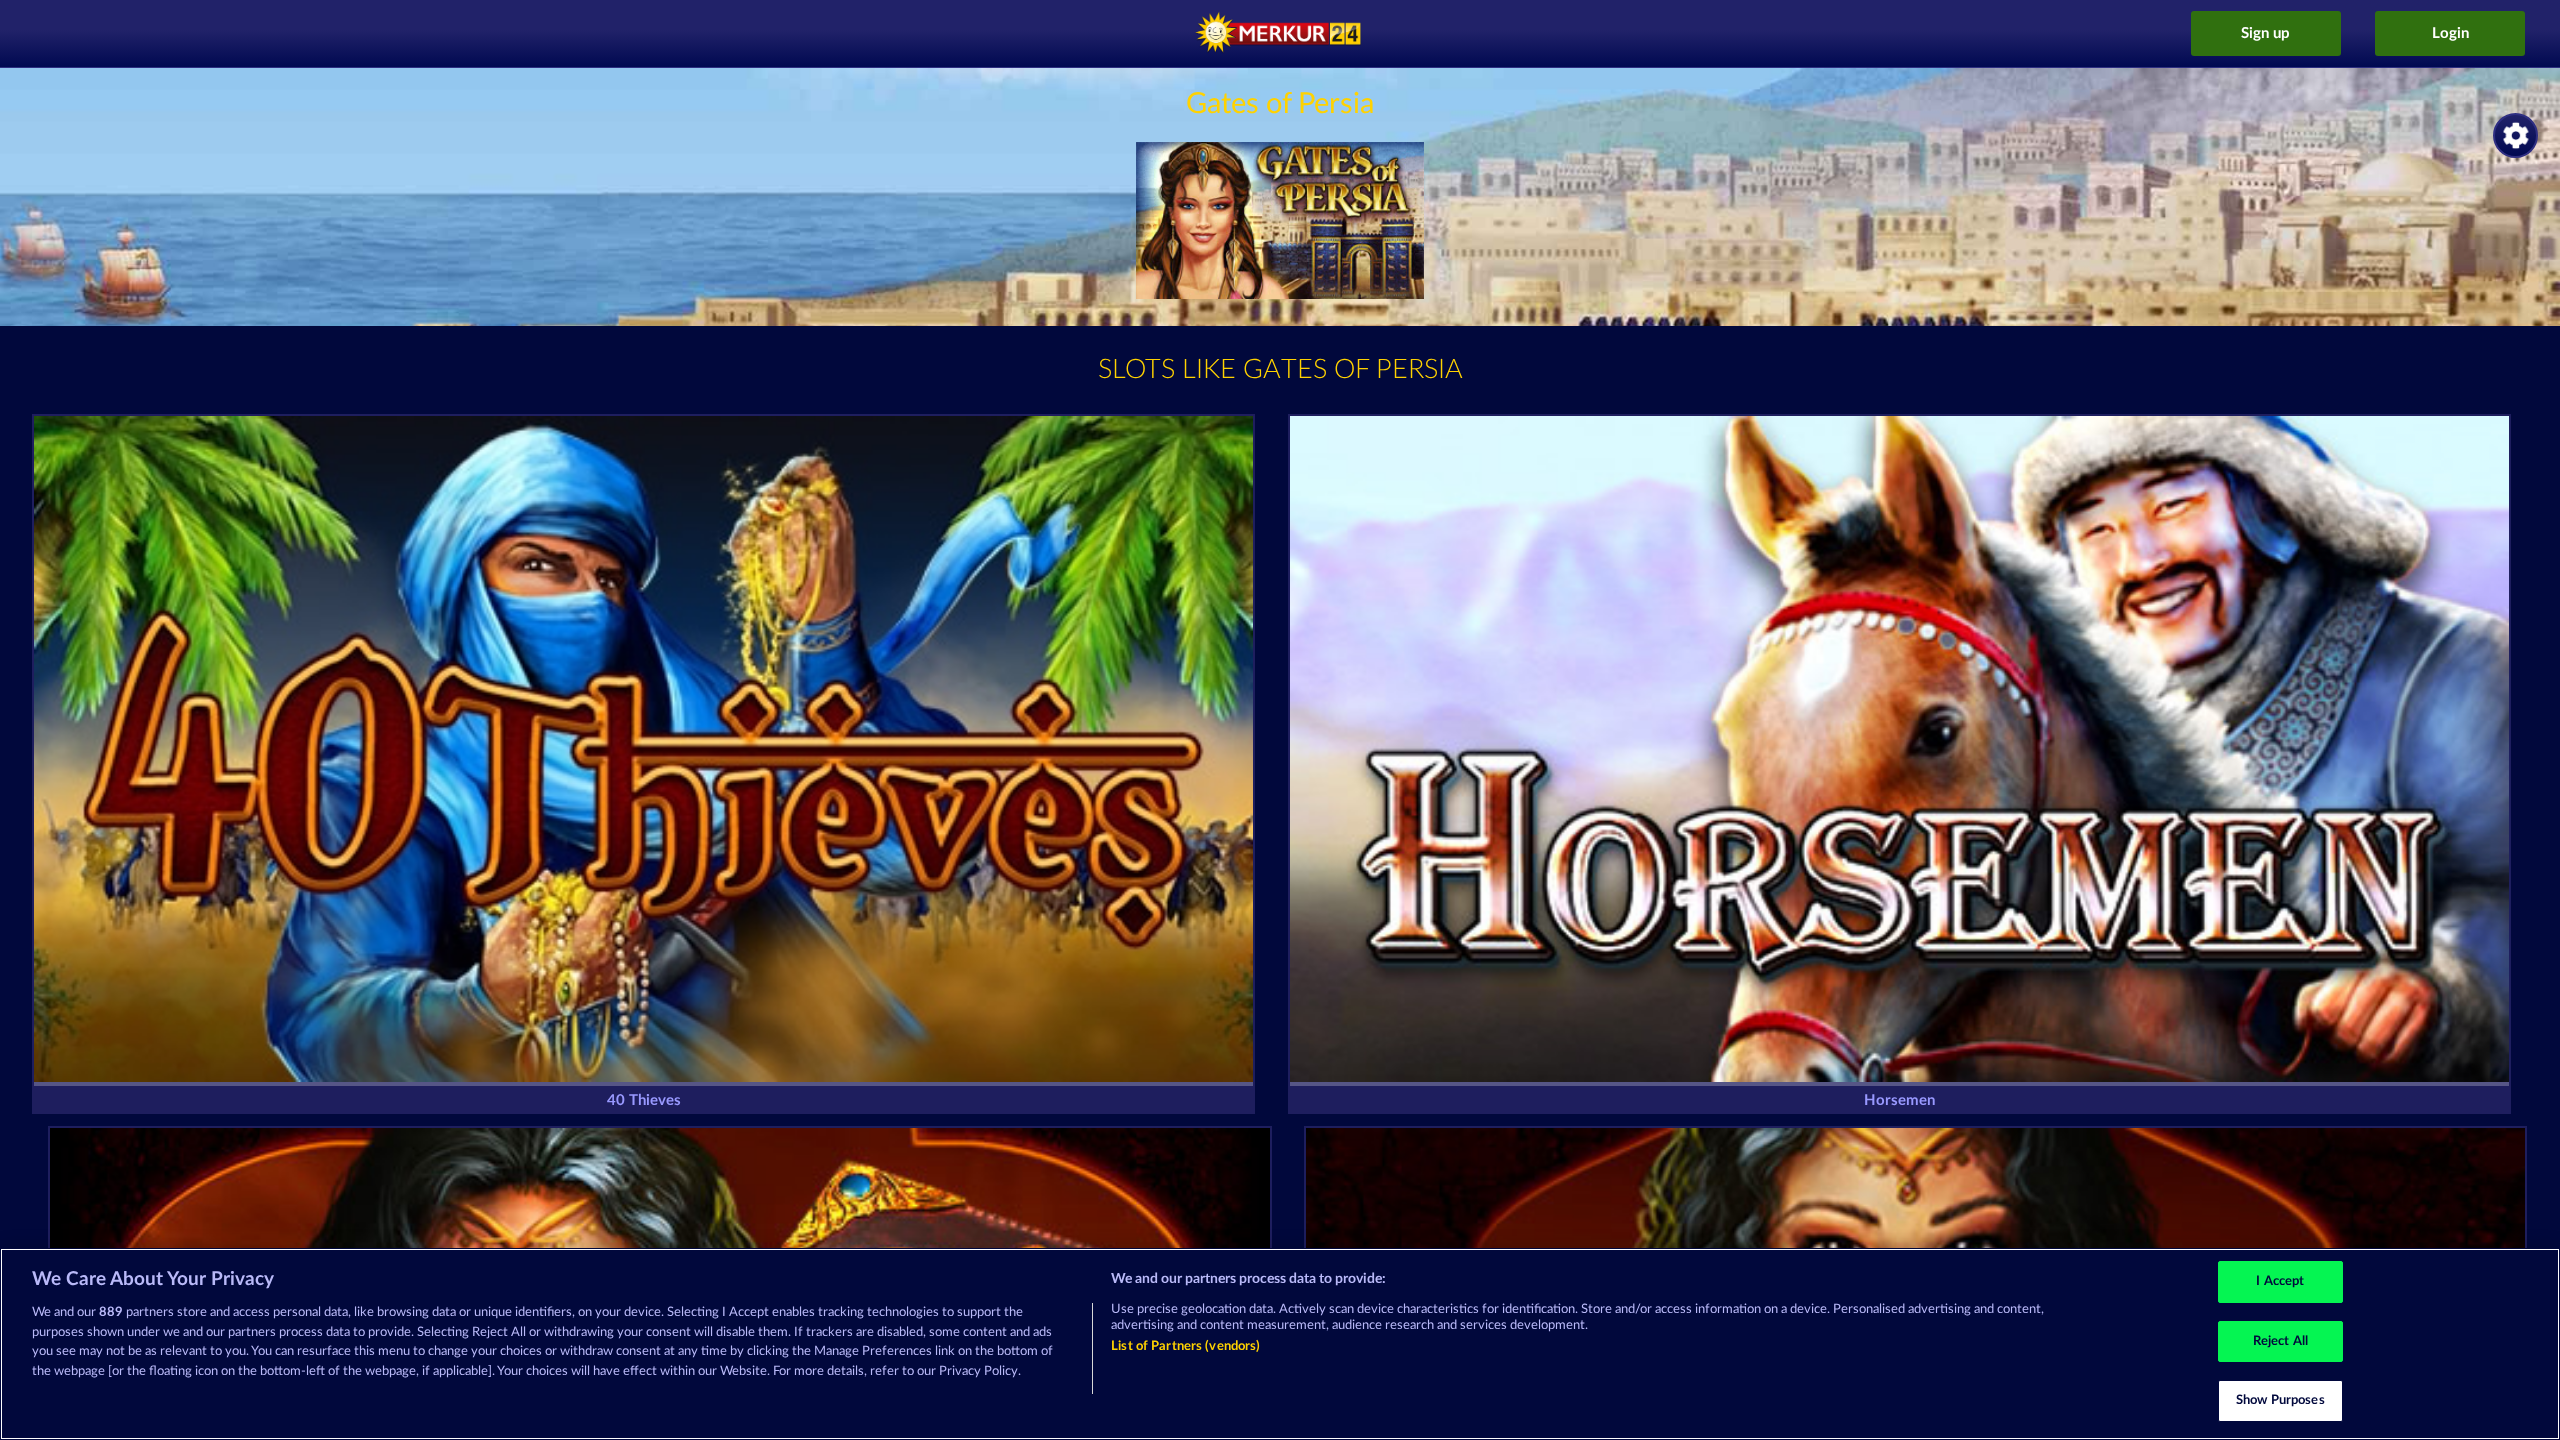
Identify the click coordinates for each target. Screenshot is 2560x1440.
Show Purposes (2280, 1400)
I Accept (2280, 1281)
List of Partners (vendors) (1185, 1346)
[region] (1280, 1344)
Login (2450, 33)
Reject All (2280, 1341)
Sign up (2265, 33)
